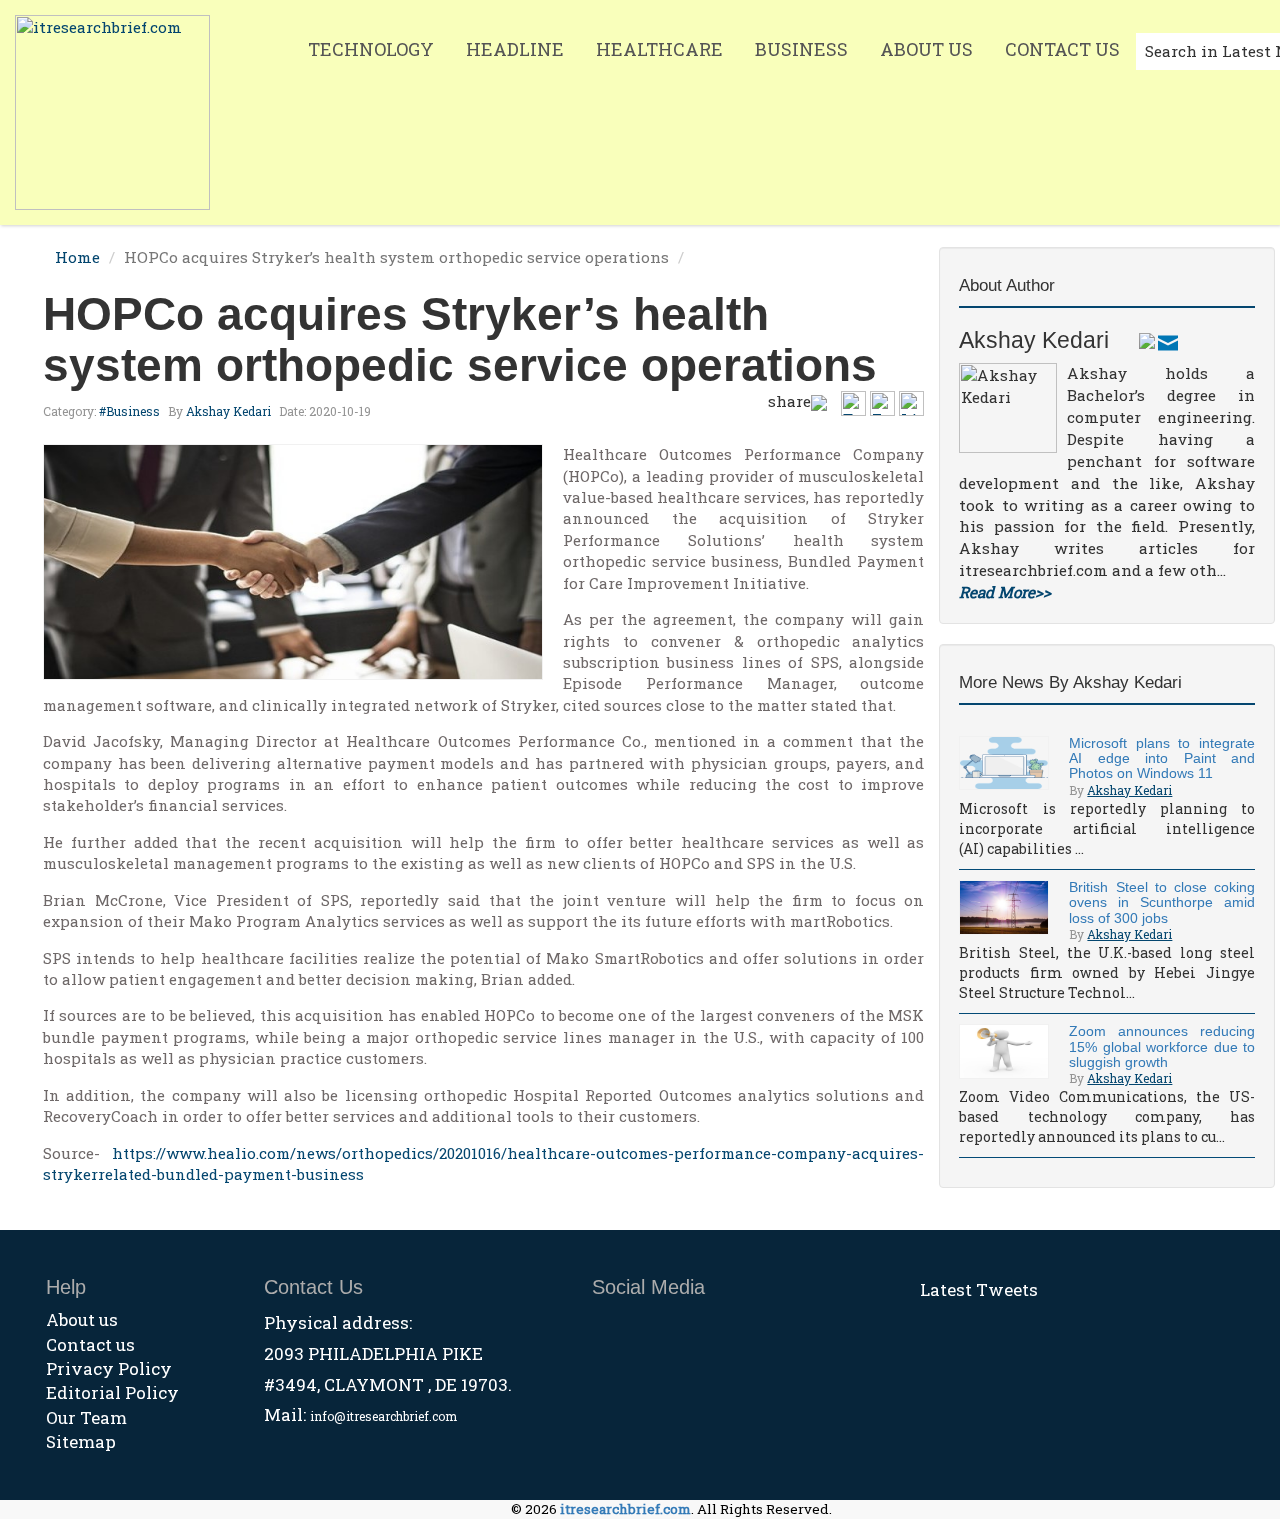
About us (82, 1319)
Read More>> (1005, 592)
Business (801, 49)
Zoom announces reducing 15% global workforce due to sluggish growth (1162, 1046)
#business (129, 411)
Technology (371, 49)
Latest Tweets (979, 1289)
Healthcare (659, 49)
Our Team (86, 1417)
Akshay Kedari (228, 411)
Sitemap (81, 1441)
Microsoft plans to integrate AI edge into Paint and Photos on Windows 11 (1162, 758)
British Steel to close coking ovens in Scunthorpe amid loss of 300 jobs (1162, 902)
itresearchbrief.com (625, 1509)
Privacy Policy (109, 1368)
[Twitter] (1147, 340)
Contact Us (1062, 49)
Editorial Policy (112, 1392)
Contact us (90, 1344)
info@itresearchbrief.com (383, 1416)
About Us (926, 49)
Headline (515, 49)
